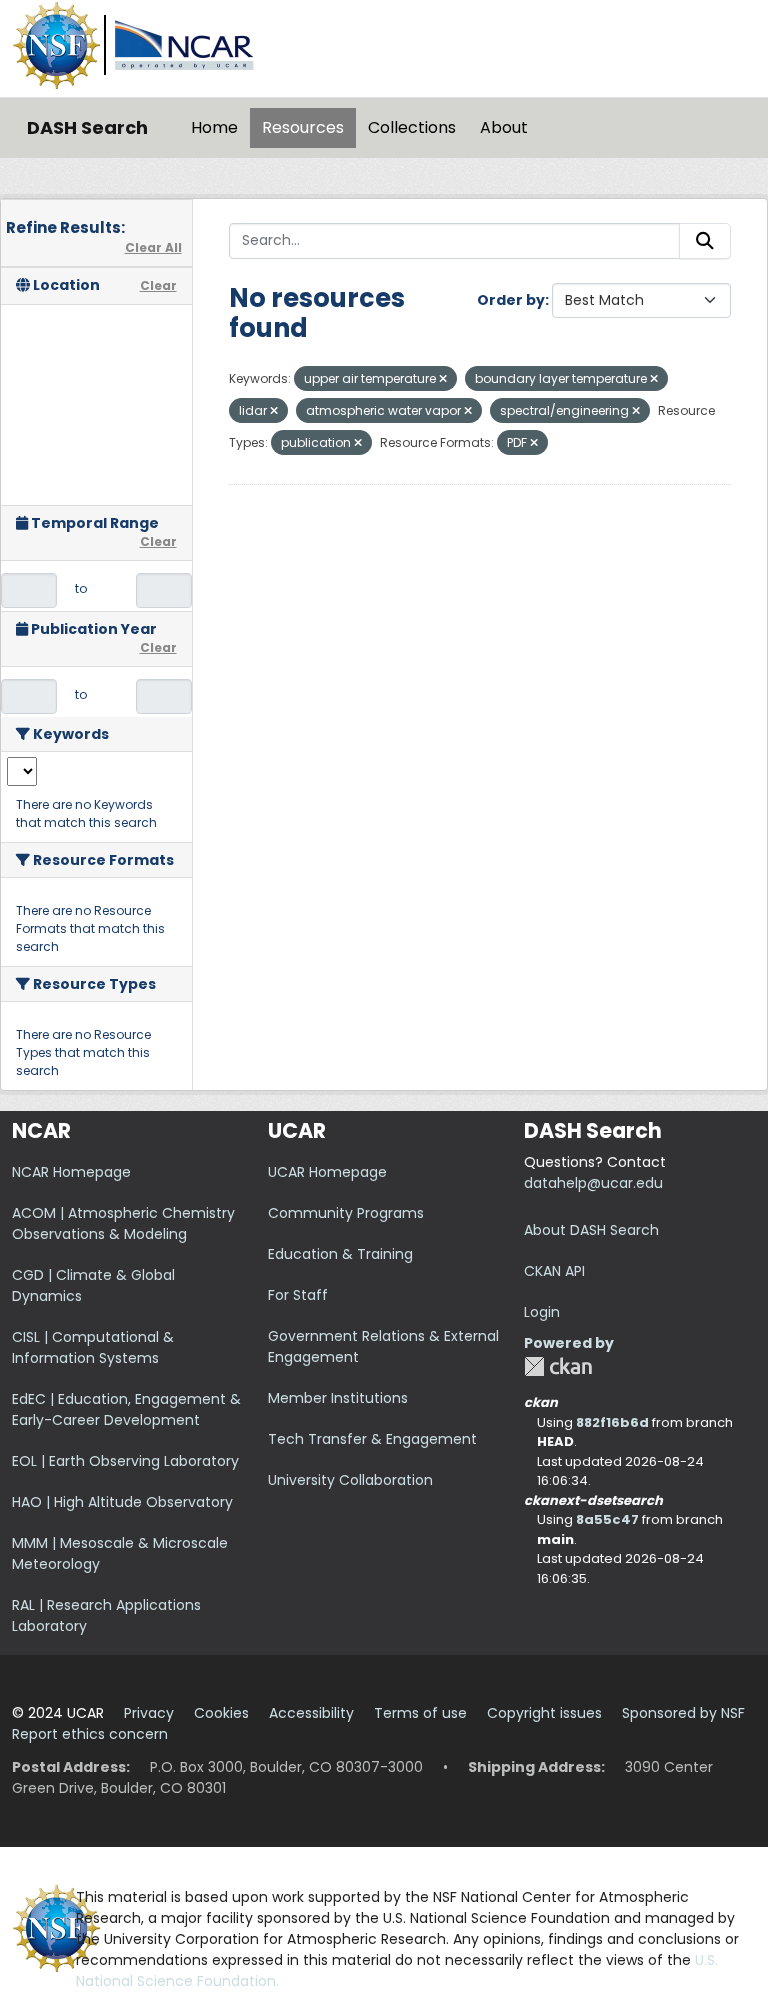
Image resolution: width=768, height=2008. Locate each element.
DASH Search (87, 127)
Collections (412, 127)
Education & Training (340, 1254)
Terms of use (420, 1713)
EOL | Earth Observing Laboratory (125, 1461)
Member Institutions (338, 1398)
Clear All (153, 247)
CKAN (558, 1366)
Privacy (149, 1713)
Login (542, 1312)
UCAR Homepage (327, 1172)
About (504, 127)
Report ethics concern (90, 1734)
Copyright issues (544, 1713)
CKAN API (554, 1271)
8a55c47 (607, 1519)
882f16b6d (612, 1422)
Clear (158, 285)
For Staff (298, 1295)
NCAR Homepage (71, 1172)
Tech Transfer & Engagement (372, 1439)
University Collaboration (350, 1480)
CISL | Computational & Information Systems (93, 1347)
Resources (303, 127)
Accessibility (311, 1713)
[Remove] (443, 379)
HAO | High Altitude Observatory (122, 1502)
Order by (511, 300)
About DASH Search (591, 1230)
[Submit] (705, 241)
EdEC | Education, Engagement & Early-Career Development (126, 1409)
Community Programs (346, 1213)
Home (214, 127)
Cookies (221, 1713)
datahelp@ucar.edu (593, 1183)
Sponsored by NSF (683, 1713)
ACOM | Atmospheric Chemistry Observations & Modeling (123, 1223)
